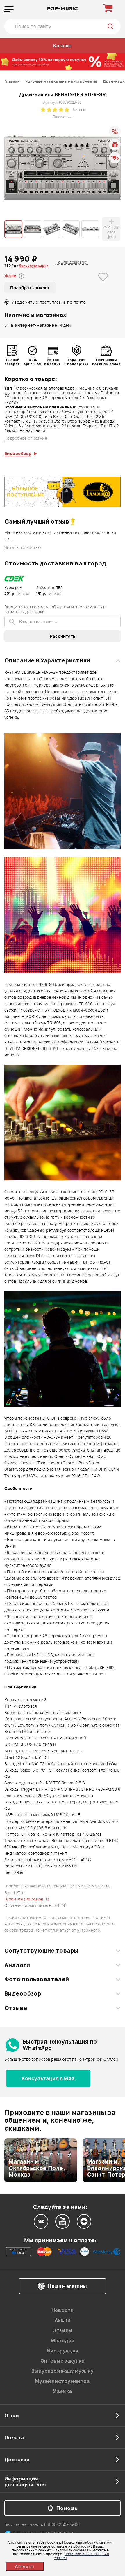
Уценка (62, 2391)
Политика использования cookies (81, 2556)
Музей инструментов (63, 2381)
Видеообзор (23, 1993)
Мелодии (63, 2341)
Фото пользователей (37, 1979)
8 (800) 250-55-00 (62, 2524)
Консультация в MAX (48, 2078)
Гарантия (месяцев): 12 (27, 1899)
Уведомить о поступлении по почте (49, 302)
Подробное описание (26, 438)
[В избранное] (103, 286)
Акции (63, 2320)
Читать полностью (23, 548)
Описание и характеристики (47, 660)
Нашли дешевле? (72, 262)
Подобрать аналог (30, 287)
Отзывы (16, 2008)
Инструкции (63, 2351)
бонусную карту (34, 265)
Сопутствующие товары (41, 1951)
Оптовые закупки (63, 2361)
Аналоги (17, 1965)
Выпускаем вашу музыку (63, 2371)
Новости (63, 2310)
